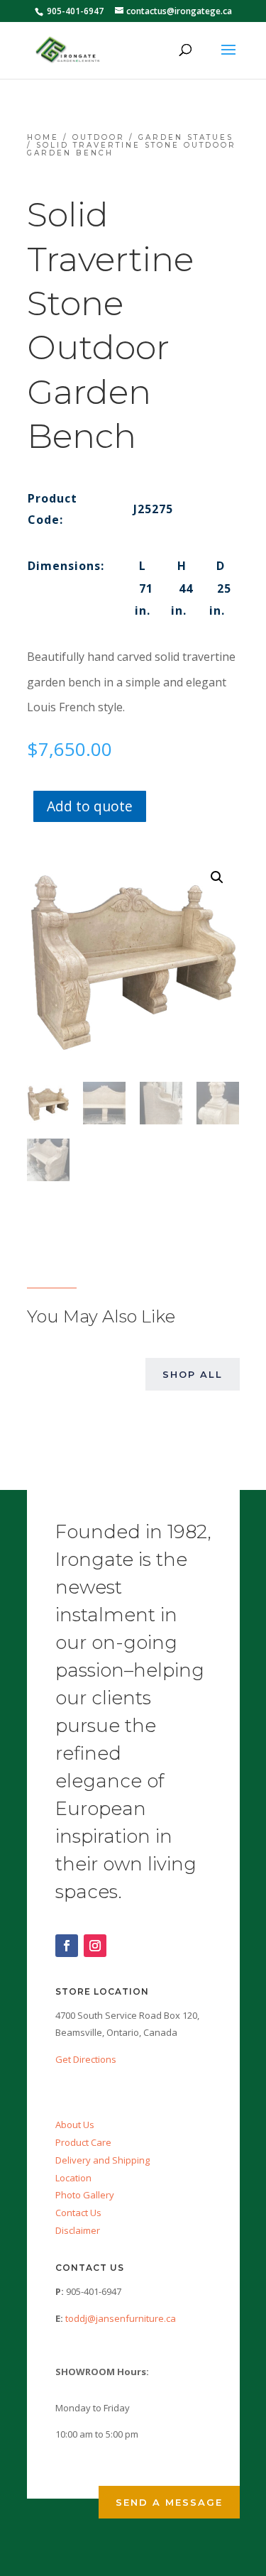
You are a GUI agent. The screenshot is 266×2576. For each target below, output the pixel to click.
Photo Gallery (85, 2195)
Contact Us (78, 2213)
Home (43, 137)
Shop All (193, 1374)
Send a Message (169, 2502)
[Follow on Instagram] (95, 1946)
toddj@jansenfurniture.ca (121, 2318)
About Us (75, 2125)
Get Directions (86, 2059)
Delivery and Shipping (102, 2160)
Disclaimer (78, 2230)
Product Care (83, 2142)
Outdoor (99, 137)
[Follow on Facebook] (67, 1946)
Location (73, 2178)
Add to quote (90, 806)
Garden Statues (186, 137)
